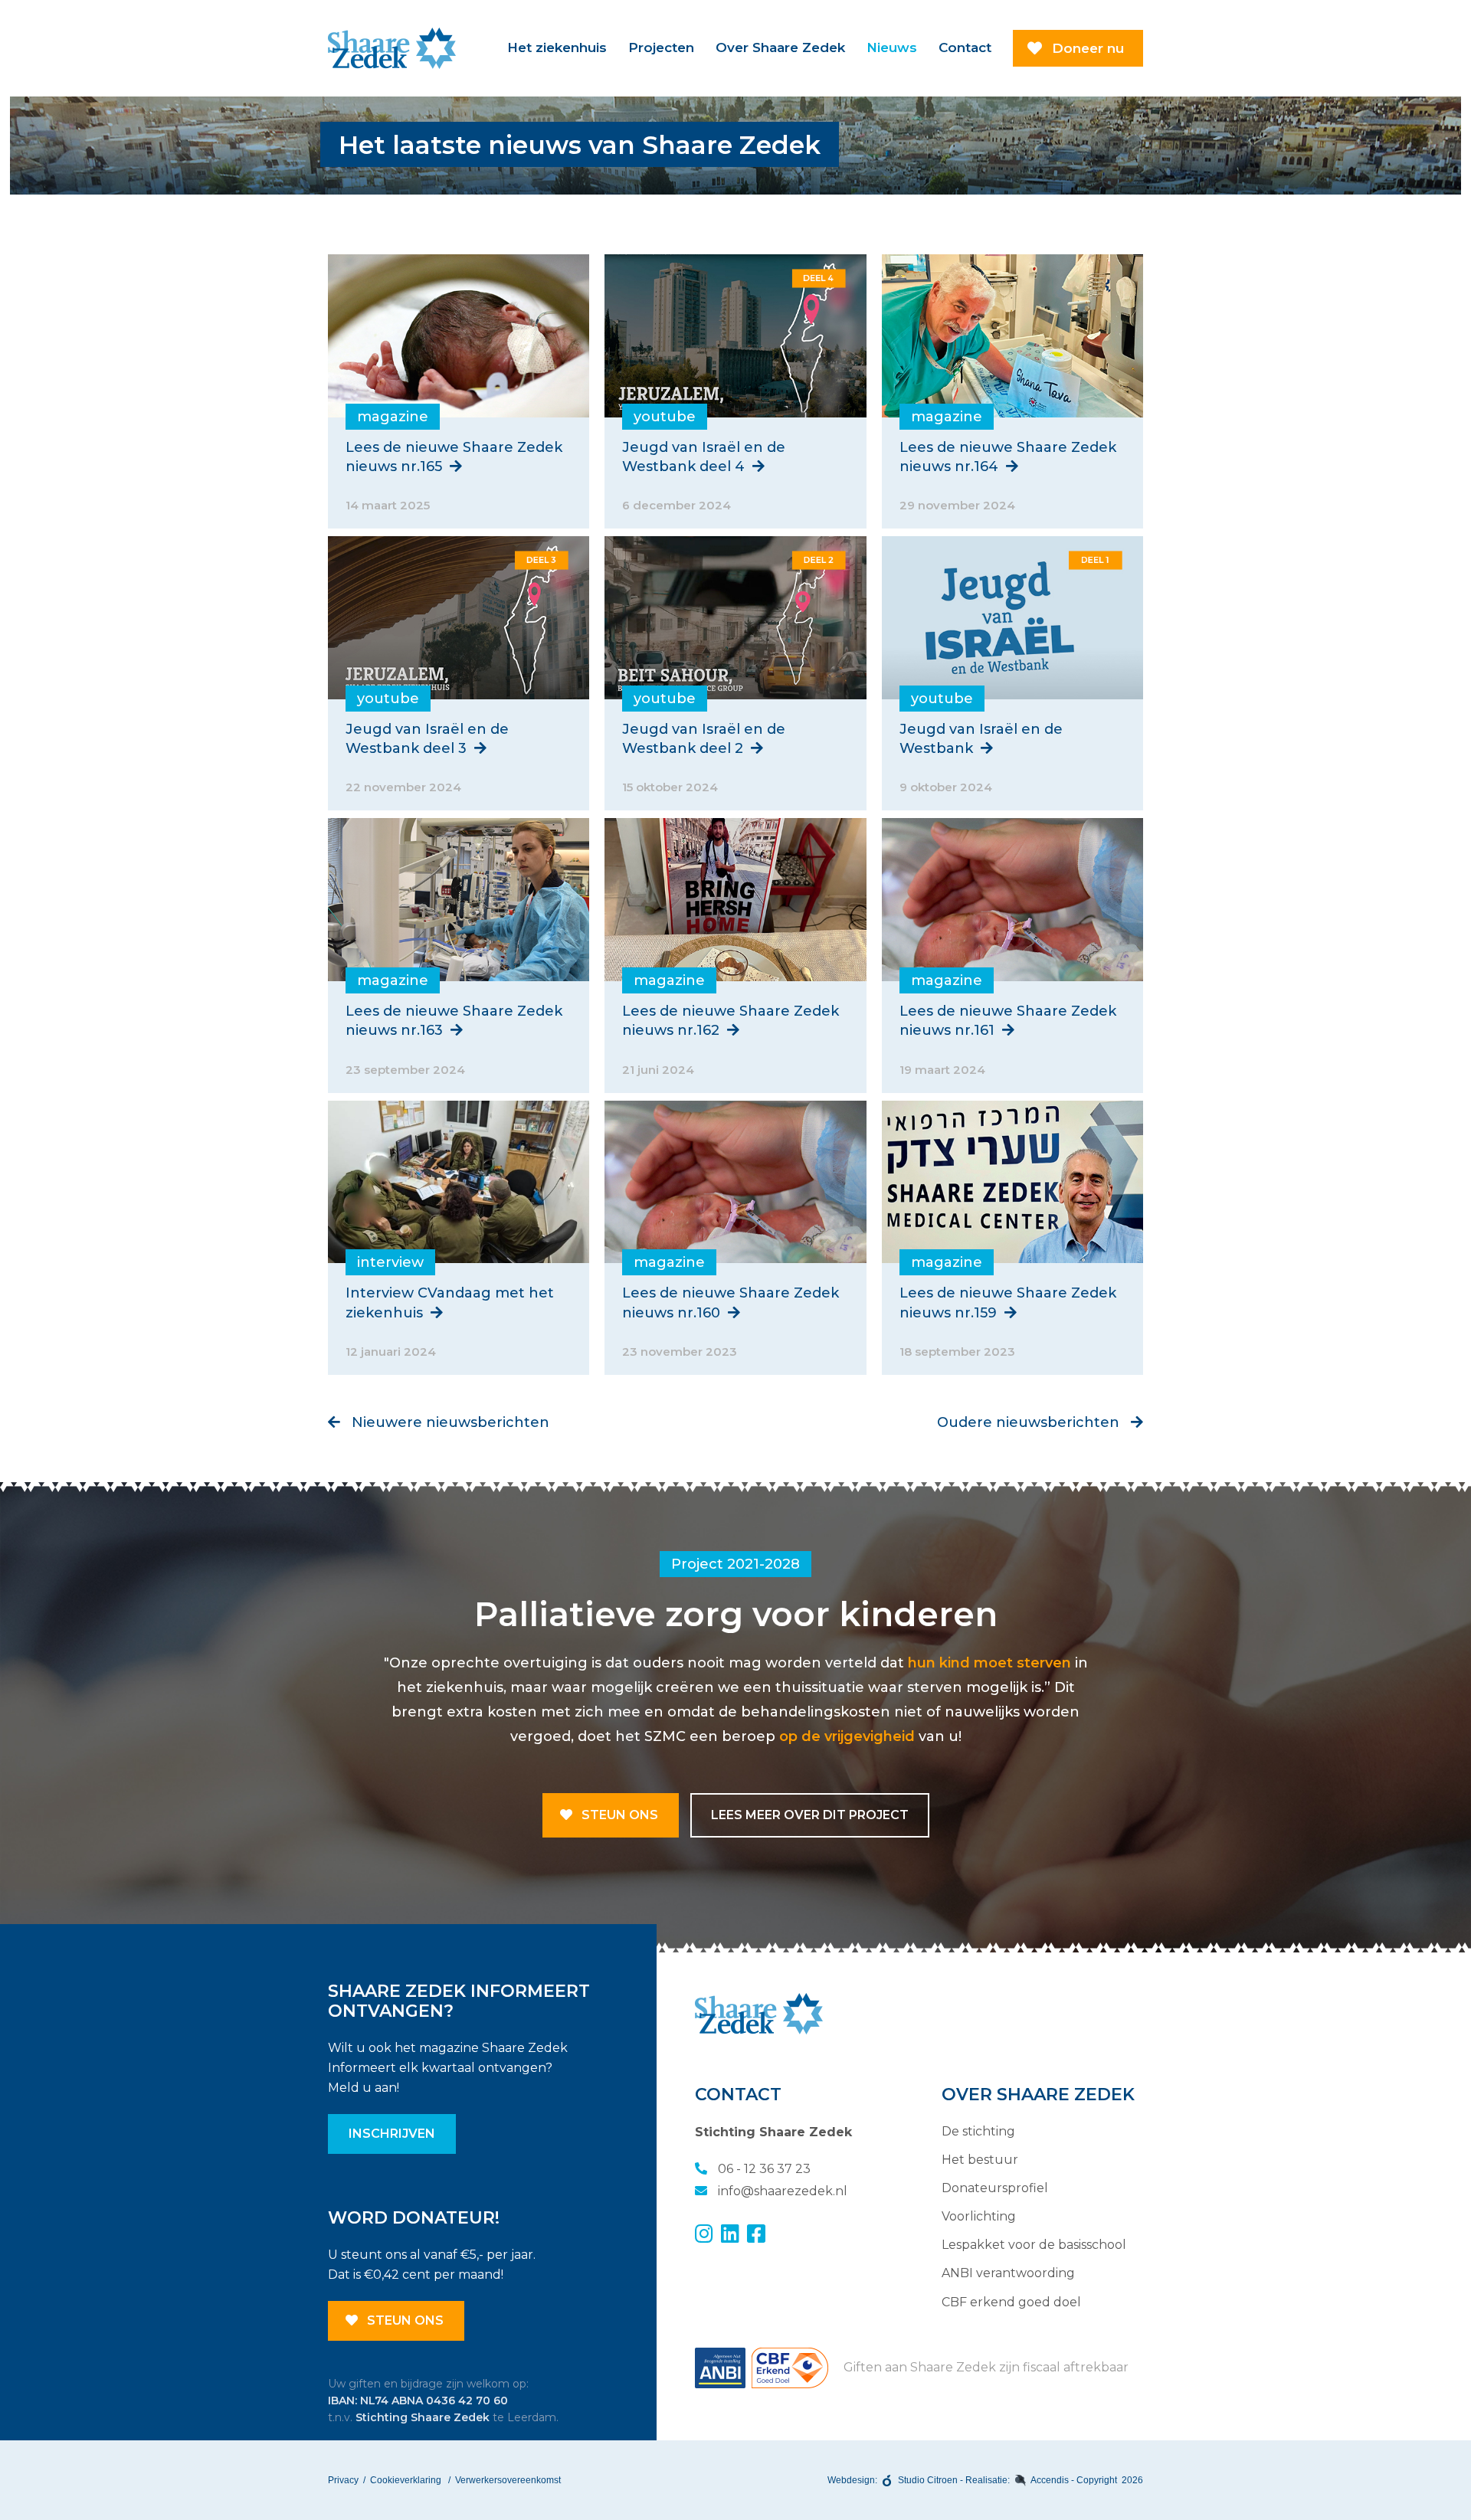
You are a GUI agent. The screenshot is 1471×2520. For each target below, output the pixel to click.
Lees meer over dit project (810, 1815)
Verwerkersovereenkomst (508, 2480)
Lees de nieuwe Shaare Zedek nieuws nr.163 (454, 1021)
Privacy (343, 2480)
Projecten (661, 47)
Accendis (1050, 2480)
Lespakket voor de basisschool (1034, 2245)
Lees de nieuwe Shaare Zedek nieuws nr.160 (731, 1303)
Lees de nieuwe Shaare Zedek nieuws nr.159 (1008, 1303)
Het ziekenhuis (557, 47)
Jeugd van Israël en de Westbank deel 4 (704, 457)
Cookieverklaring (406, 2480)
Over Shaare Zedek (780, 47)
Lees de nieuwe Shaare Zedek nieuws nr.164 (1008, 457)
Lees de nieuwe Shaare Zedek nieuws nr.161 (1008, 1021)
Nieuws (892, 47)
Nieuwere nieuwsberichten (449, 1422)
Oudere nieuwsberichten (1030, 1422)
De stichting (978, 2131)
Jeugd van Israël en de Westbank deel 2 (704, 739)
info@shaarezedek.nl (781, 2191)
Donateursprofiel (995, 2188)
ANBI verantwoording (1008, 2273)
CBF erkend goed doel (1011, 2302)
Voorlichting (979, 2216)
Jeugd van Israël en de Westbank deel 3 (427, 739)
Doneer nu (1088, 48)
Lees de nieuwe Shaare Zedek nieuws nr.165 (454, 457)
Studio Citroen (928, 2480)
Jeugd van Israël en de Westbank (981, 739)
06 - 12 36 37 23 (763, 2169)
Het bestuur (980, 2160)
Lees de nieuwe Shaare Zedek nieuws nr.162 (731, 1021)
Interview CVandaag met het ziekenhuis (450, 1303)
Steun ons (618, 1815)
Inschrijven (392, 2134)
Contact (965, 47)
